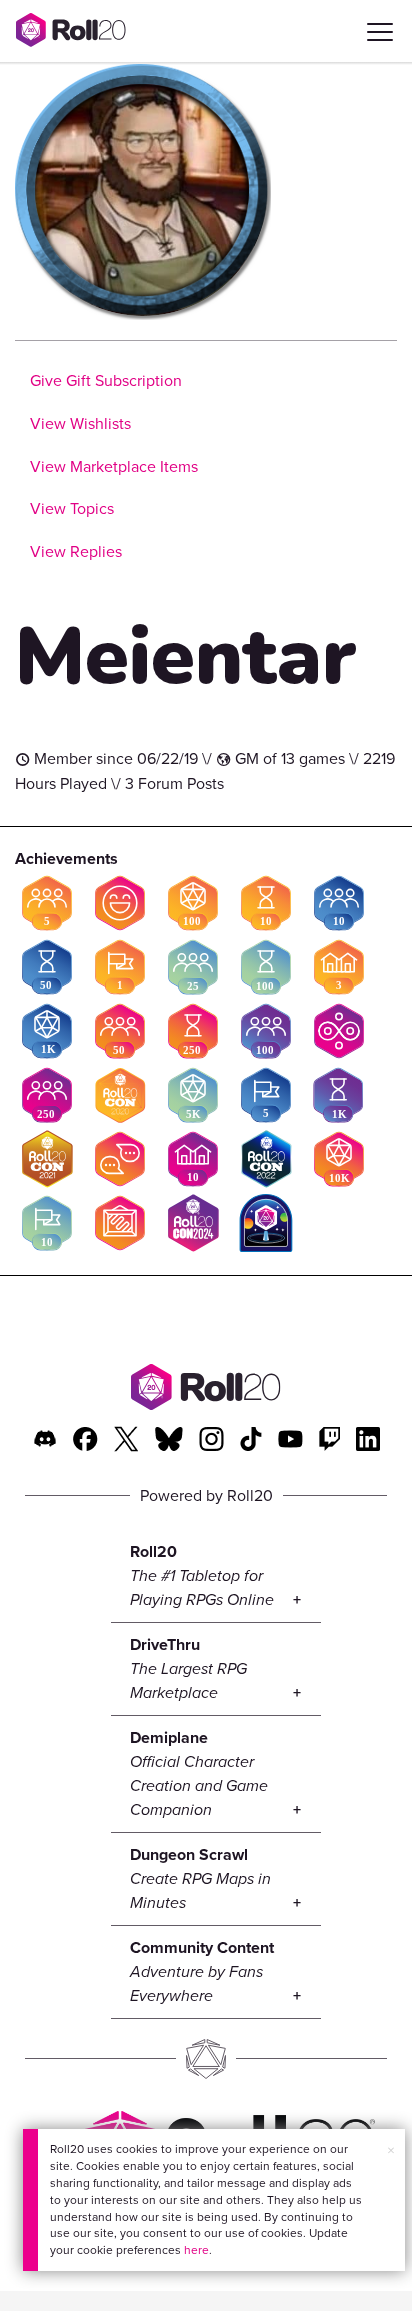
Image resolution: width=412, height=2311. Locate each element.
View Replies (76, 551)
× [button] (391, 2150)
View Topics (72, 508)
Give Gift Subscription (106, 380)
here (196, 2250)
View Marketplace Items (114, 466)
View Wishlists (80, 423)
